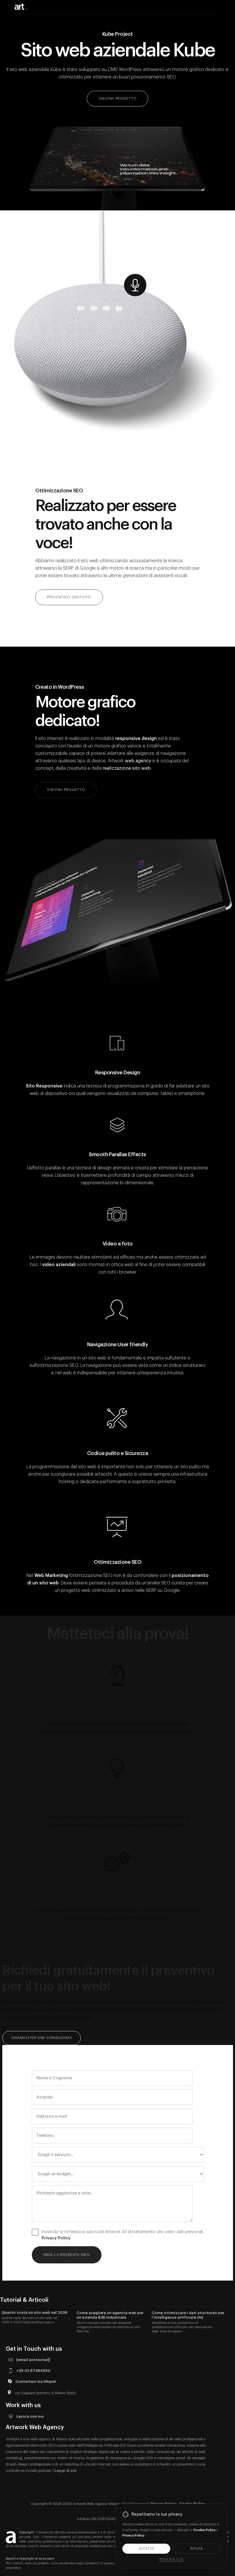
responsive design (136, 739)
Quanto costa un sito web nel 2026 (34, 2313)
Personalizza (172, 2559)
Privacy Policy (56, 2238)
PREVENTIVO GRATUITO (69, 597)
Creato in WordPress (60, 687)
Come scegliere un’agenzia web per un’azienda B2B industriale (110, 2315)
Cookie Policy (204, 2530)
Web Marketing (51, 1576)
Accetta (146, 2549)
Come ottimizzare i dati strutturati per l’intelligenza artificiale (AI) (188, 2315)
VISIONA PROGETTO (118, 98)
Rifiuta (197, 2549)
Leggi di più (65, 2471)
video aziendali (59, 1265)
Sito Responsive (44, 1086)
